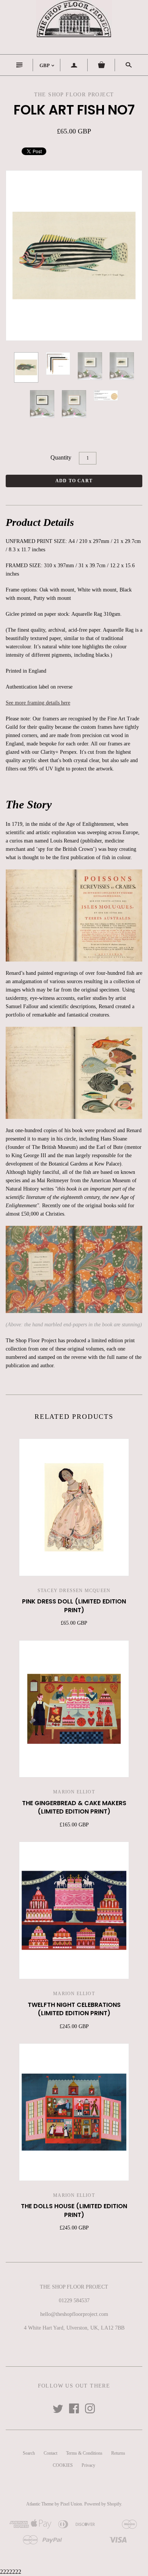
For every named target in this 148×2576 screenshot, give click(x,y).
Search (29, 2453)
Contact (50, 2453)
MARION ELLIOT (74, 1792)
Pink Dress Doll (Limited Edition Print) (74, 1606)
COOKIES (63, 2465)
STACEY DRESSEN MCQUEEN (74, 1591)
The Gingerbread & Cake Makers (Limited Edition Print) (74, 1807)
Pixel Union (71, 2504)
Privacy (88, 2465)
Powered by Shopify (103, 2504)
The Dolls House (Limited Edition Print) (74, 2210)
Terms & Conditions (84, 2453)
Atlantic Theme (40, 2504)
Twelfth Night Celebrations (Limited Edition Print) (74, 2009)
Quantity (61, 457)
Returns (118, 2453)
